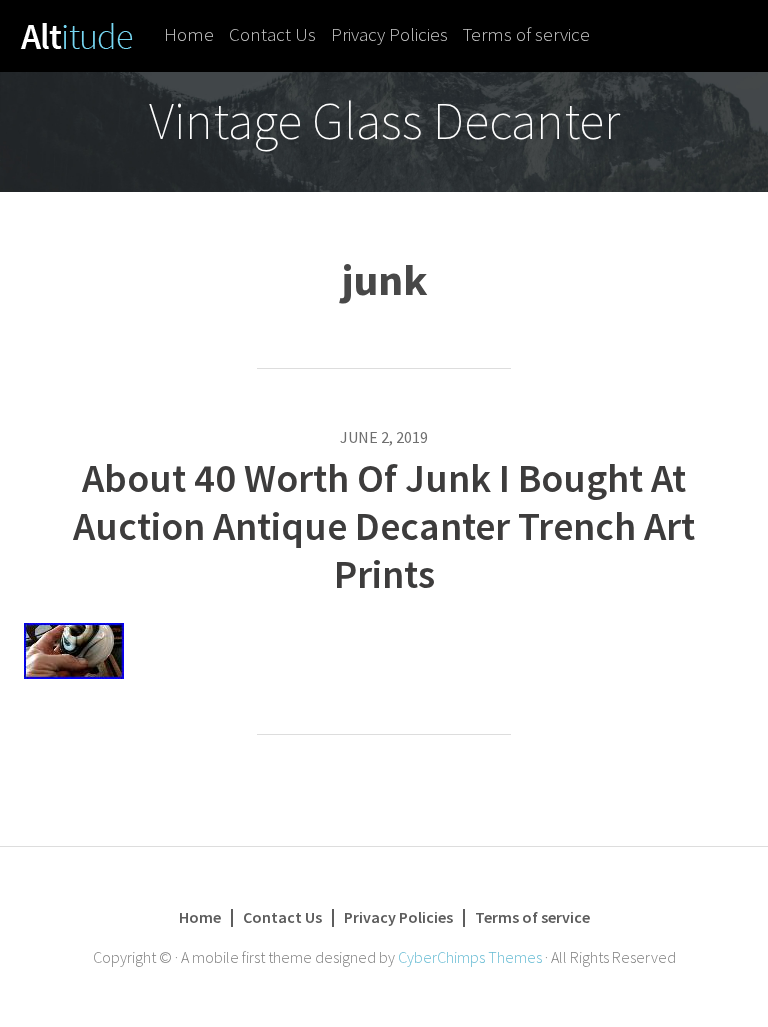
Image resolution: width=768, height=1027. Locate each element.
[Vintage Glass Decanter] (77, 34)
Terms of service (526, 34)
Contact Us (272, 34)
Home (189, 34)
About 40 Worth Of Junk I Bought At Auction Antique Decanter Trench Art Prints (384, 526)
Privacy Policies (389, 34)
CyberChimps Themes (470, 957)
